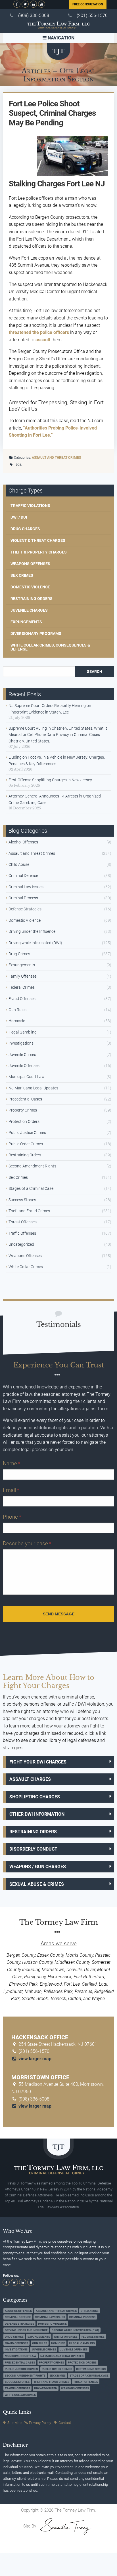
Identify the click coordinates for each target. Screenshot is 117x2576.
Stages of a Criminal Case (31, 1188)
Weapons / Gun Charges (38, 1867)
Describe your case (27, 1543)
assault (43, 340)
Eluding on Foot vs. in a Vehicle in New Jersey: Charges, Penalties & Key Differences (57, 760)
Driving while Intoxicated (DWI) (35, 943)
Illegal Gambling (23, 1032)
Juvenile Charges (29, 610)
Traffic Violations (30, 506)
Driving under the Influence (32, 931)
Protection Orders (24, 1121)
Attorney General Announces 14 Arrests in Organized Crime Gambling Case (55, 799)
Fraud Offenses (22, 999)
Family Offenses (23, 976)
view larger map (34, 2059)
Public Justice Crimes (27, 1133)
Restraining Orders (32, 599)
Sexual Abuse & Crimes (37, 1884)
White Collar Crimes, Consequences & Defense (50, 647)
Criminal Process (23, 898)
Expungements (26, 622)
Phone (12, 1517)
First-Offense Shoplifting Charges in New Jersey (50, 780)
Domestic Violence (30, 587)
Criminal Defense (23, 875)
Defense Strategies (25, 909)
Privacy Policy (40, 2423)
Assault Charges (30, 1779)
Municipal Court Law (27, 1077)
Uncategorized (21, 1244)
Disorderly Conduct (33, 1849)
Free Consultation (88, 4)
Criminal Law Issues (26, 887)
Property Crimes (23, 1110)
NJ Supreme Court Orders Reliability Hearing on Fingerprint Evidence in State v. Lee (50, 709)
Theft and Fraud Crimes (29, 1211)
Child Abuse (19, 864)
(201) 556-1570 (92, 15)
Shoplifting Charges (35, 1797)
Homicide (17, 1021)
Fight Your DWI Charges (38, 1762)
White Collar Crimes (26, 1267)
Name (12, 1463)
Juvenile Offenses (24, 1066)
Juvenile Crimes (22, 1055)
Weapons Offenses (30, 564)
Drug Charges (25, 529)
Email (11, 1490)
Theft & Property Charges (39, 552)
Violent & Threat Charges (38, 540)
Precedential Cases (25, 1099)
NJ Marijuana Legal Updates (33, 1088)
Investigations (21, 1043)
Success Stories (22, 1200)
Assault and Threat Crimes (56, 458)
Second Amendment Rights (32, 1166)
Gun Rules (17, 1010)
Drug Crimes (19, 954)
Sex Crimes (22, 575)
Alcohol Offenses (23, 842)
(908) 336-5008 (34, 15)
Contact (65, 2423)
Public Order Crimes (26, 1144)
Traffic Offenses (22, 1233)
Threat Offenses (23, 1222)
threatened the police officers (39, 332)
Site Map (14, 2423)
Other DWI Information (37, 1814)
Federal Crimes (22, 987)
